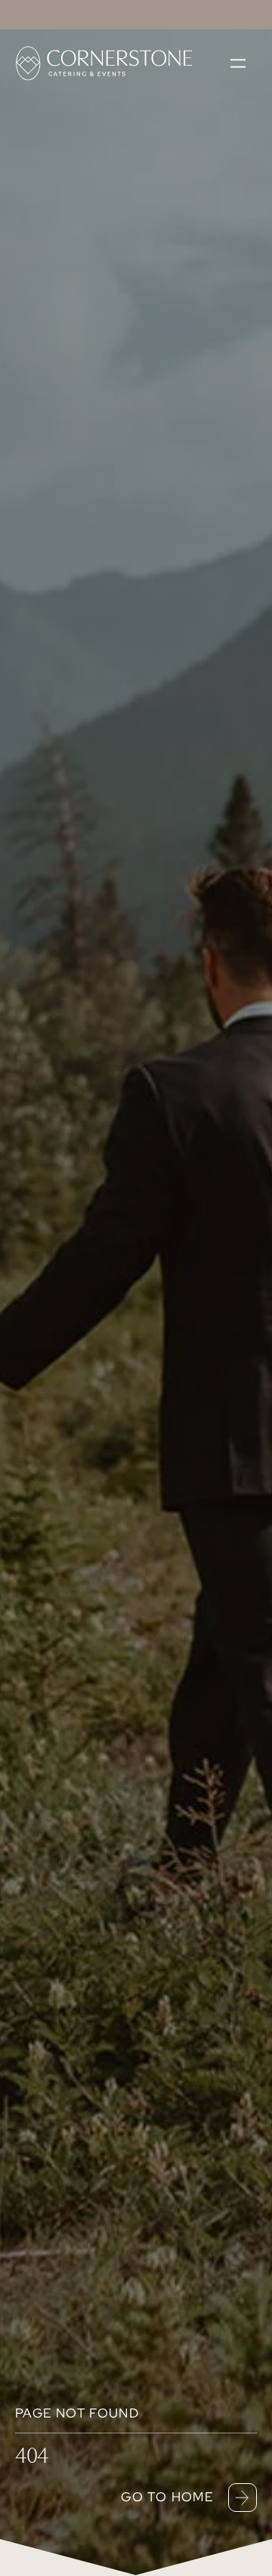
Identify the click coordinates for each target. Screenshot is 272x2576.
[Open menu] (238, 63)
